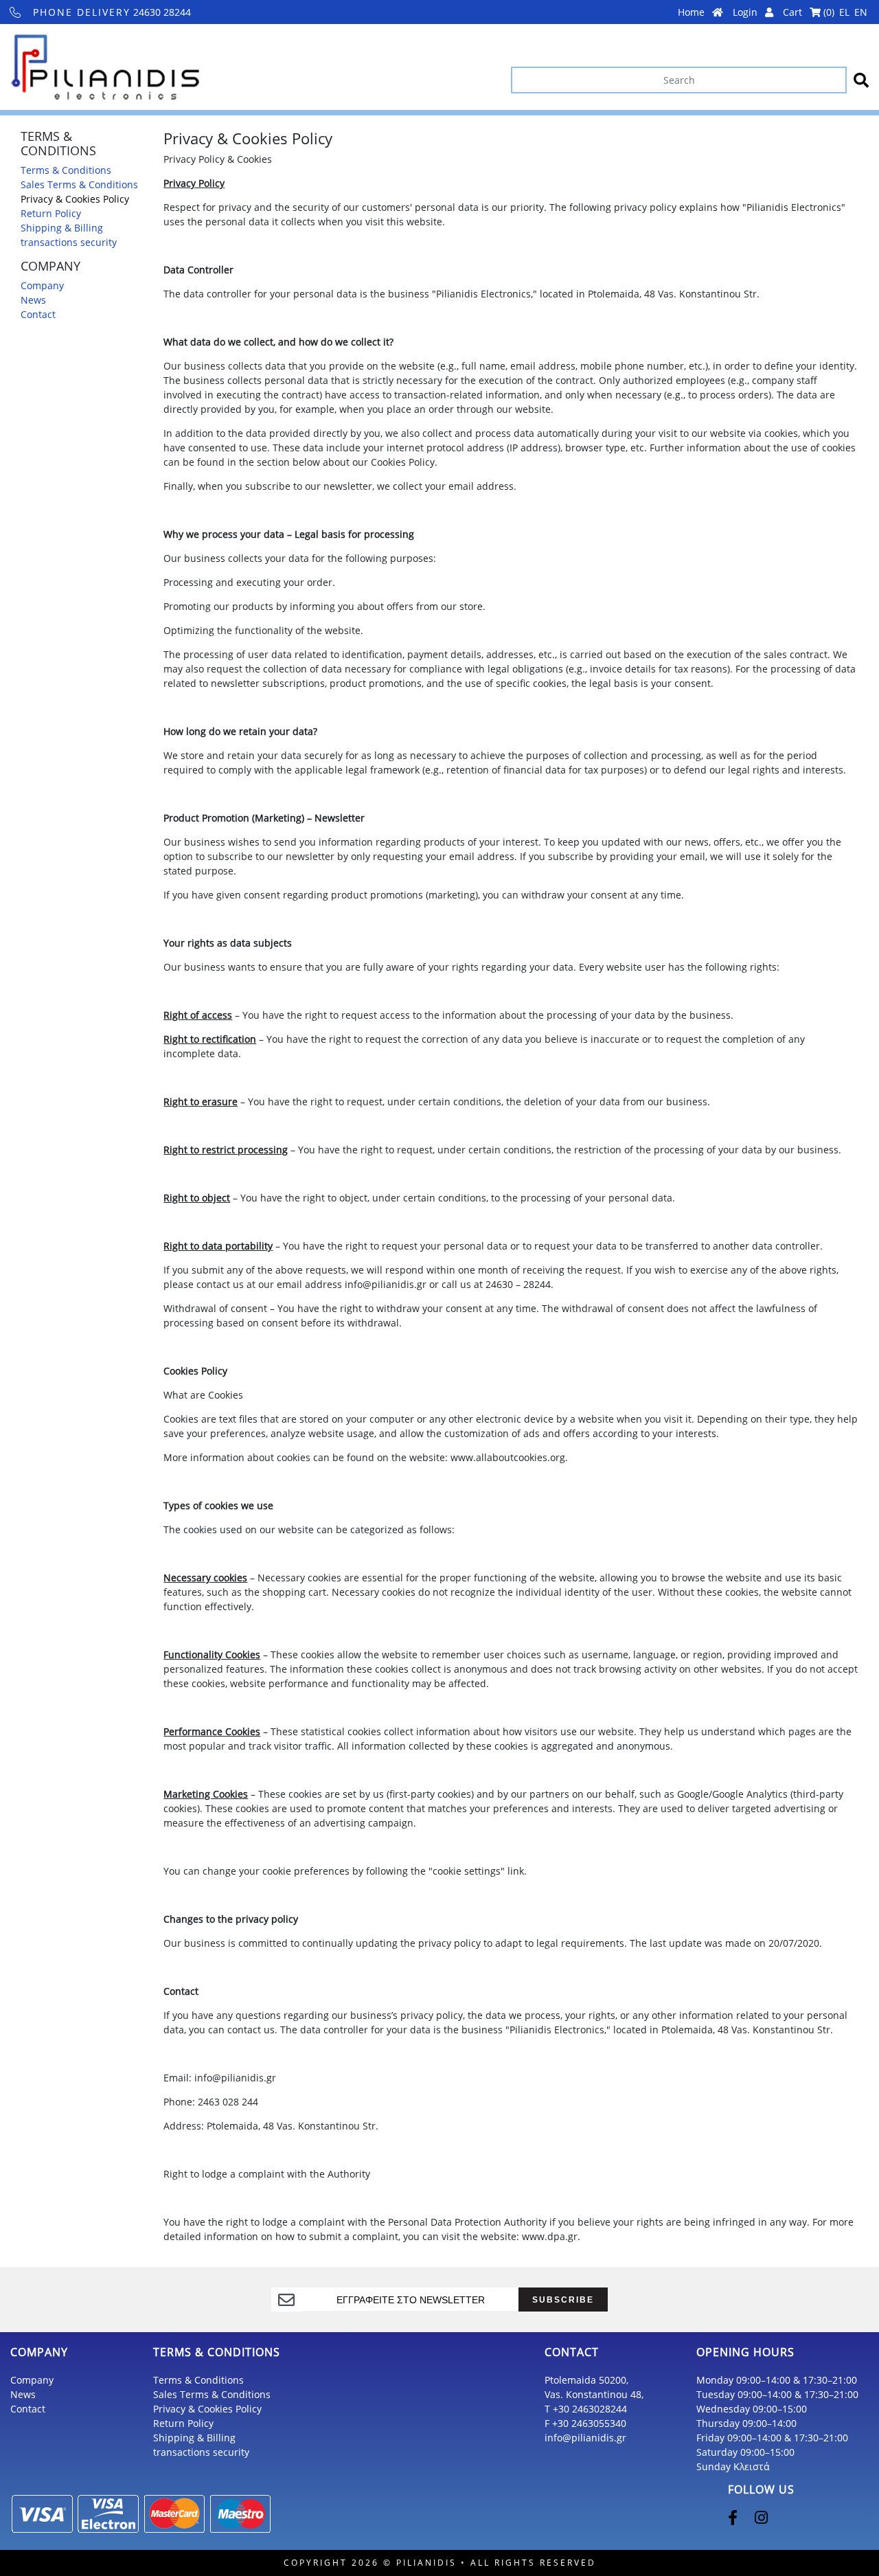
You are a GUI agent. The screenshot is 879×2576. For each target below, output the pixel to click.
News (33, 300)
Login (746, 12)
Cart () (809, 12)
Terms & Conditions (66, 170)
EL (844, 12)
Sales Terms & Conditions (79, 184)
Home (693, 12)
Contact (38, 314)
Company (42, 285)
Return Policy (51, 213)
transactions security (69, 242)
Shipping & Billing (62, 228)
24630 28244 (112, 12)
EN (861, 12)
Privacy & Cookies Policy (75, 199)
